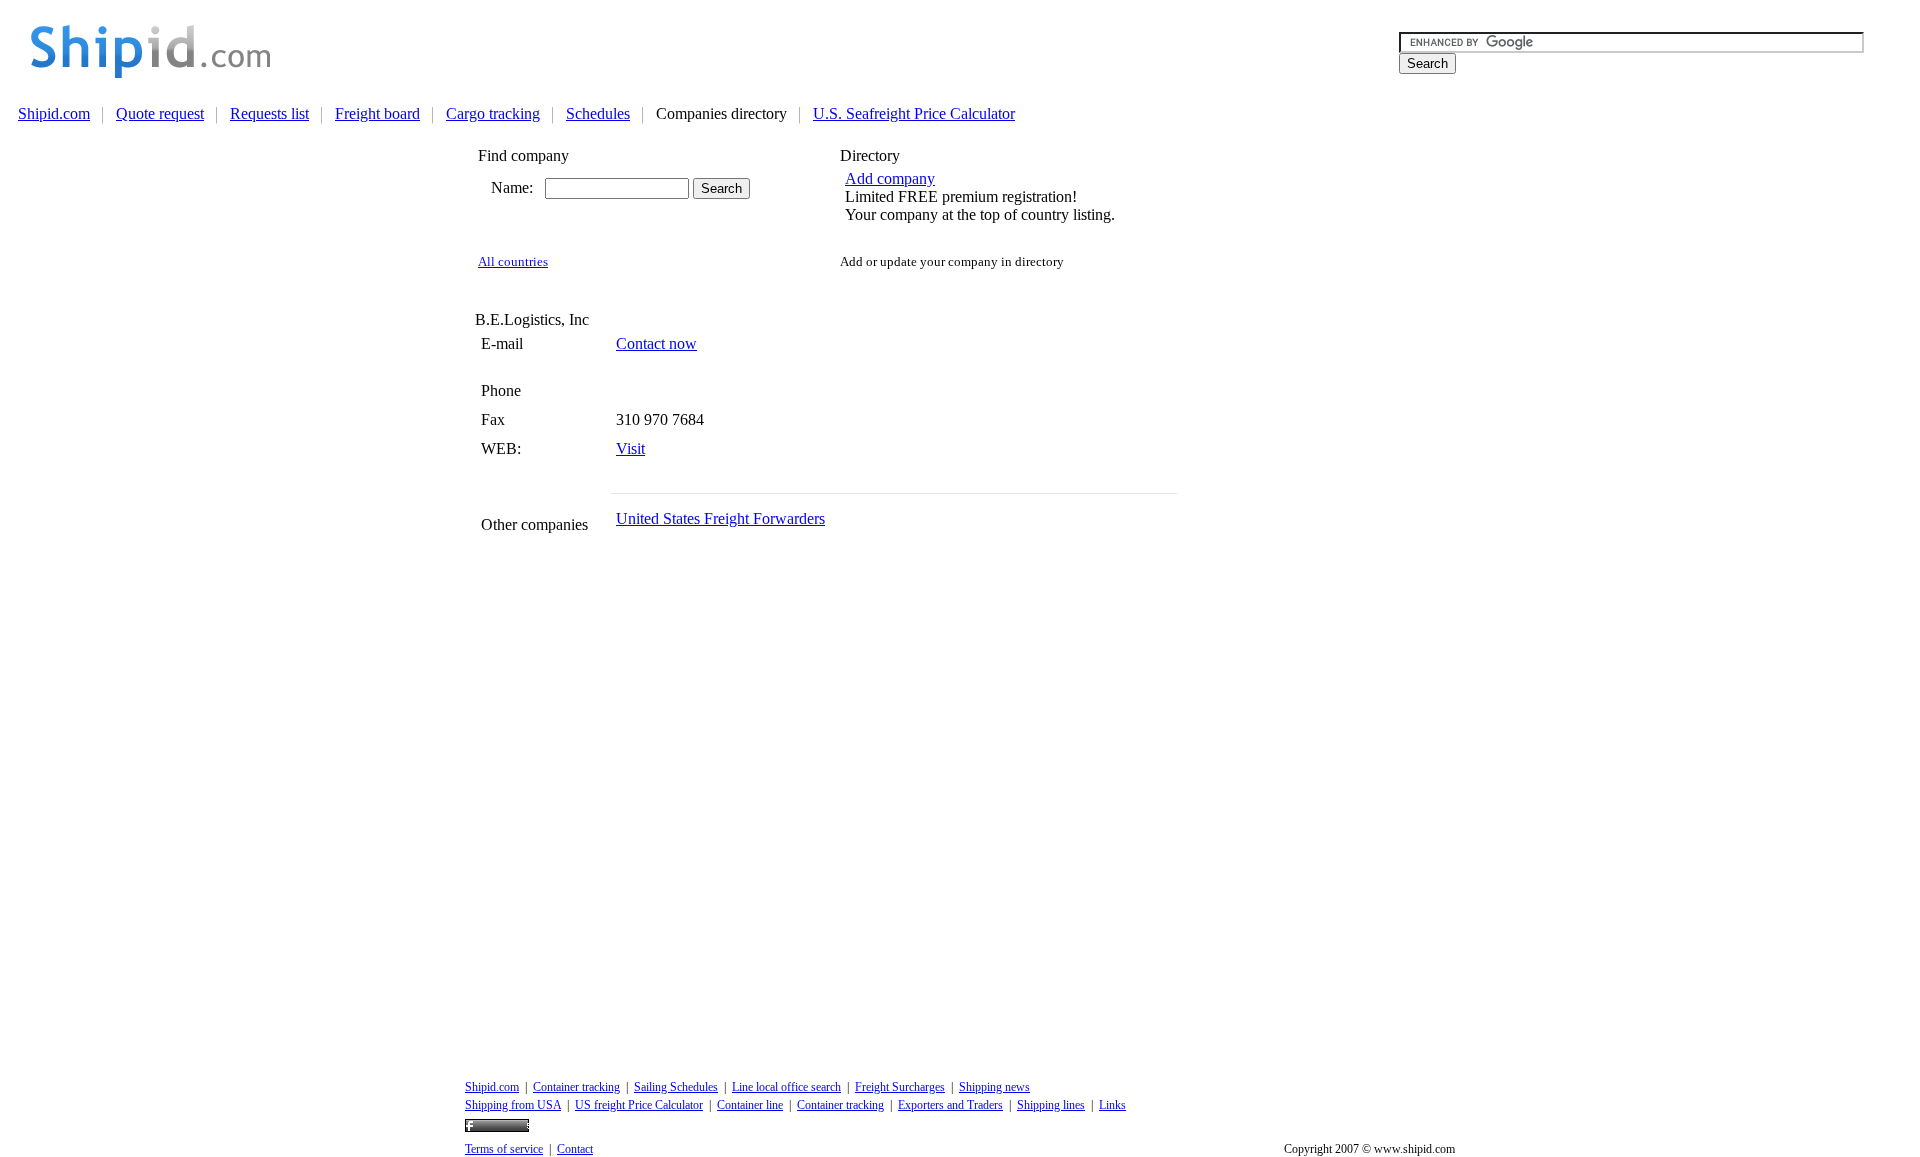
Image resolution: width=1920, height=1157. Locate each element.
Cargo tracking (493, 113)
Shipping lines (1051, 1105)
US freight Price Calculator (639, 1105)
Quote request (160, 113)
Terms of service (504, 1149)
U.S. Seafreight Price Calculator (914, 113)
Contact (575, 1149)
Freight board (377, 113)
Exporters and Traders (950, 1105)
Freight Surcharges (900, 1087)
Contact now (656, 343)
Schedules (598, 113)
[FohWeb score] (497, 1128)
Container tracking (576, 1087)
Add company (890, 178)
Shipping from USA (513, 1105)
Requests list (269, 113)
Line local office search (786, 1087)
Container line (750, 1105)
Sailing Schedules (676, 1087)
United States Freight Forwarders (720, 518)
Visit (630, 448)
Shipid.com (54, 113)
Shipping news (994, 1087)
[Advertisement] (855, 51)
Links (1112, 1105)
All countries (513, 262)
